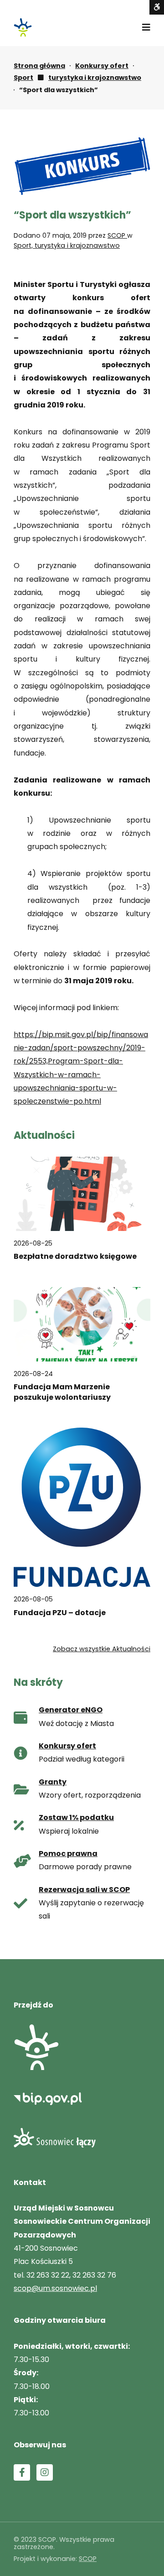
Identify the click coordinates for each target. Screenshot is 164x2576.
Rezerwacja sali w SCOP (84, 1890)
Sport (23, 78)
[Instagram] (45, 2472)
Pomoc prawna (68, 1854)
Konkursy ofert (102, 66)
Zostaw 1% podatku (76, 1817)
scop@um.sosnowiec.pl (55, 2288)
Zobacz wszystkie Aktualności (102, 1649)
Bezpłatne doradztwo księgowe (75, 1257)
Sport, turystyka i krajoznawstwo (67, 245)
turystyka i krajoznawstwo (95, 78)
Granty (53, 1782)
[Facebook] (22, 2472)
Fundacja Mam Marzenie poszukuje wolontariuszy (62, 1392)
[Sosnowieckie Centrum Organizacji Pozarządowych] (23, 27)
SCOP (117, 235)
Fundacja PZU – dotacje (60, 1613)
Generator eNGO (71, 1710)
